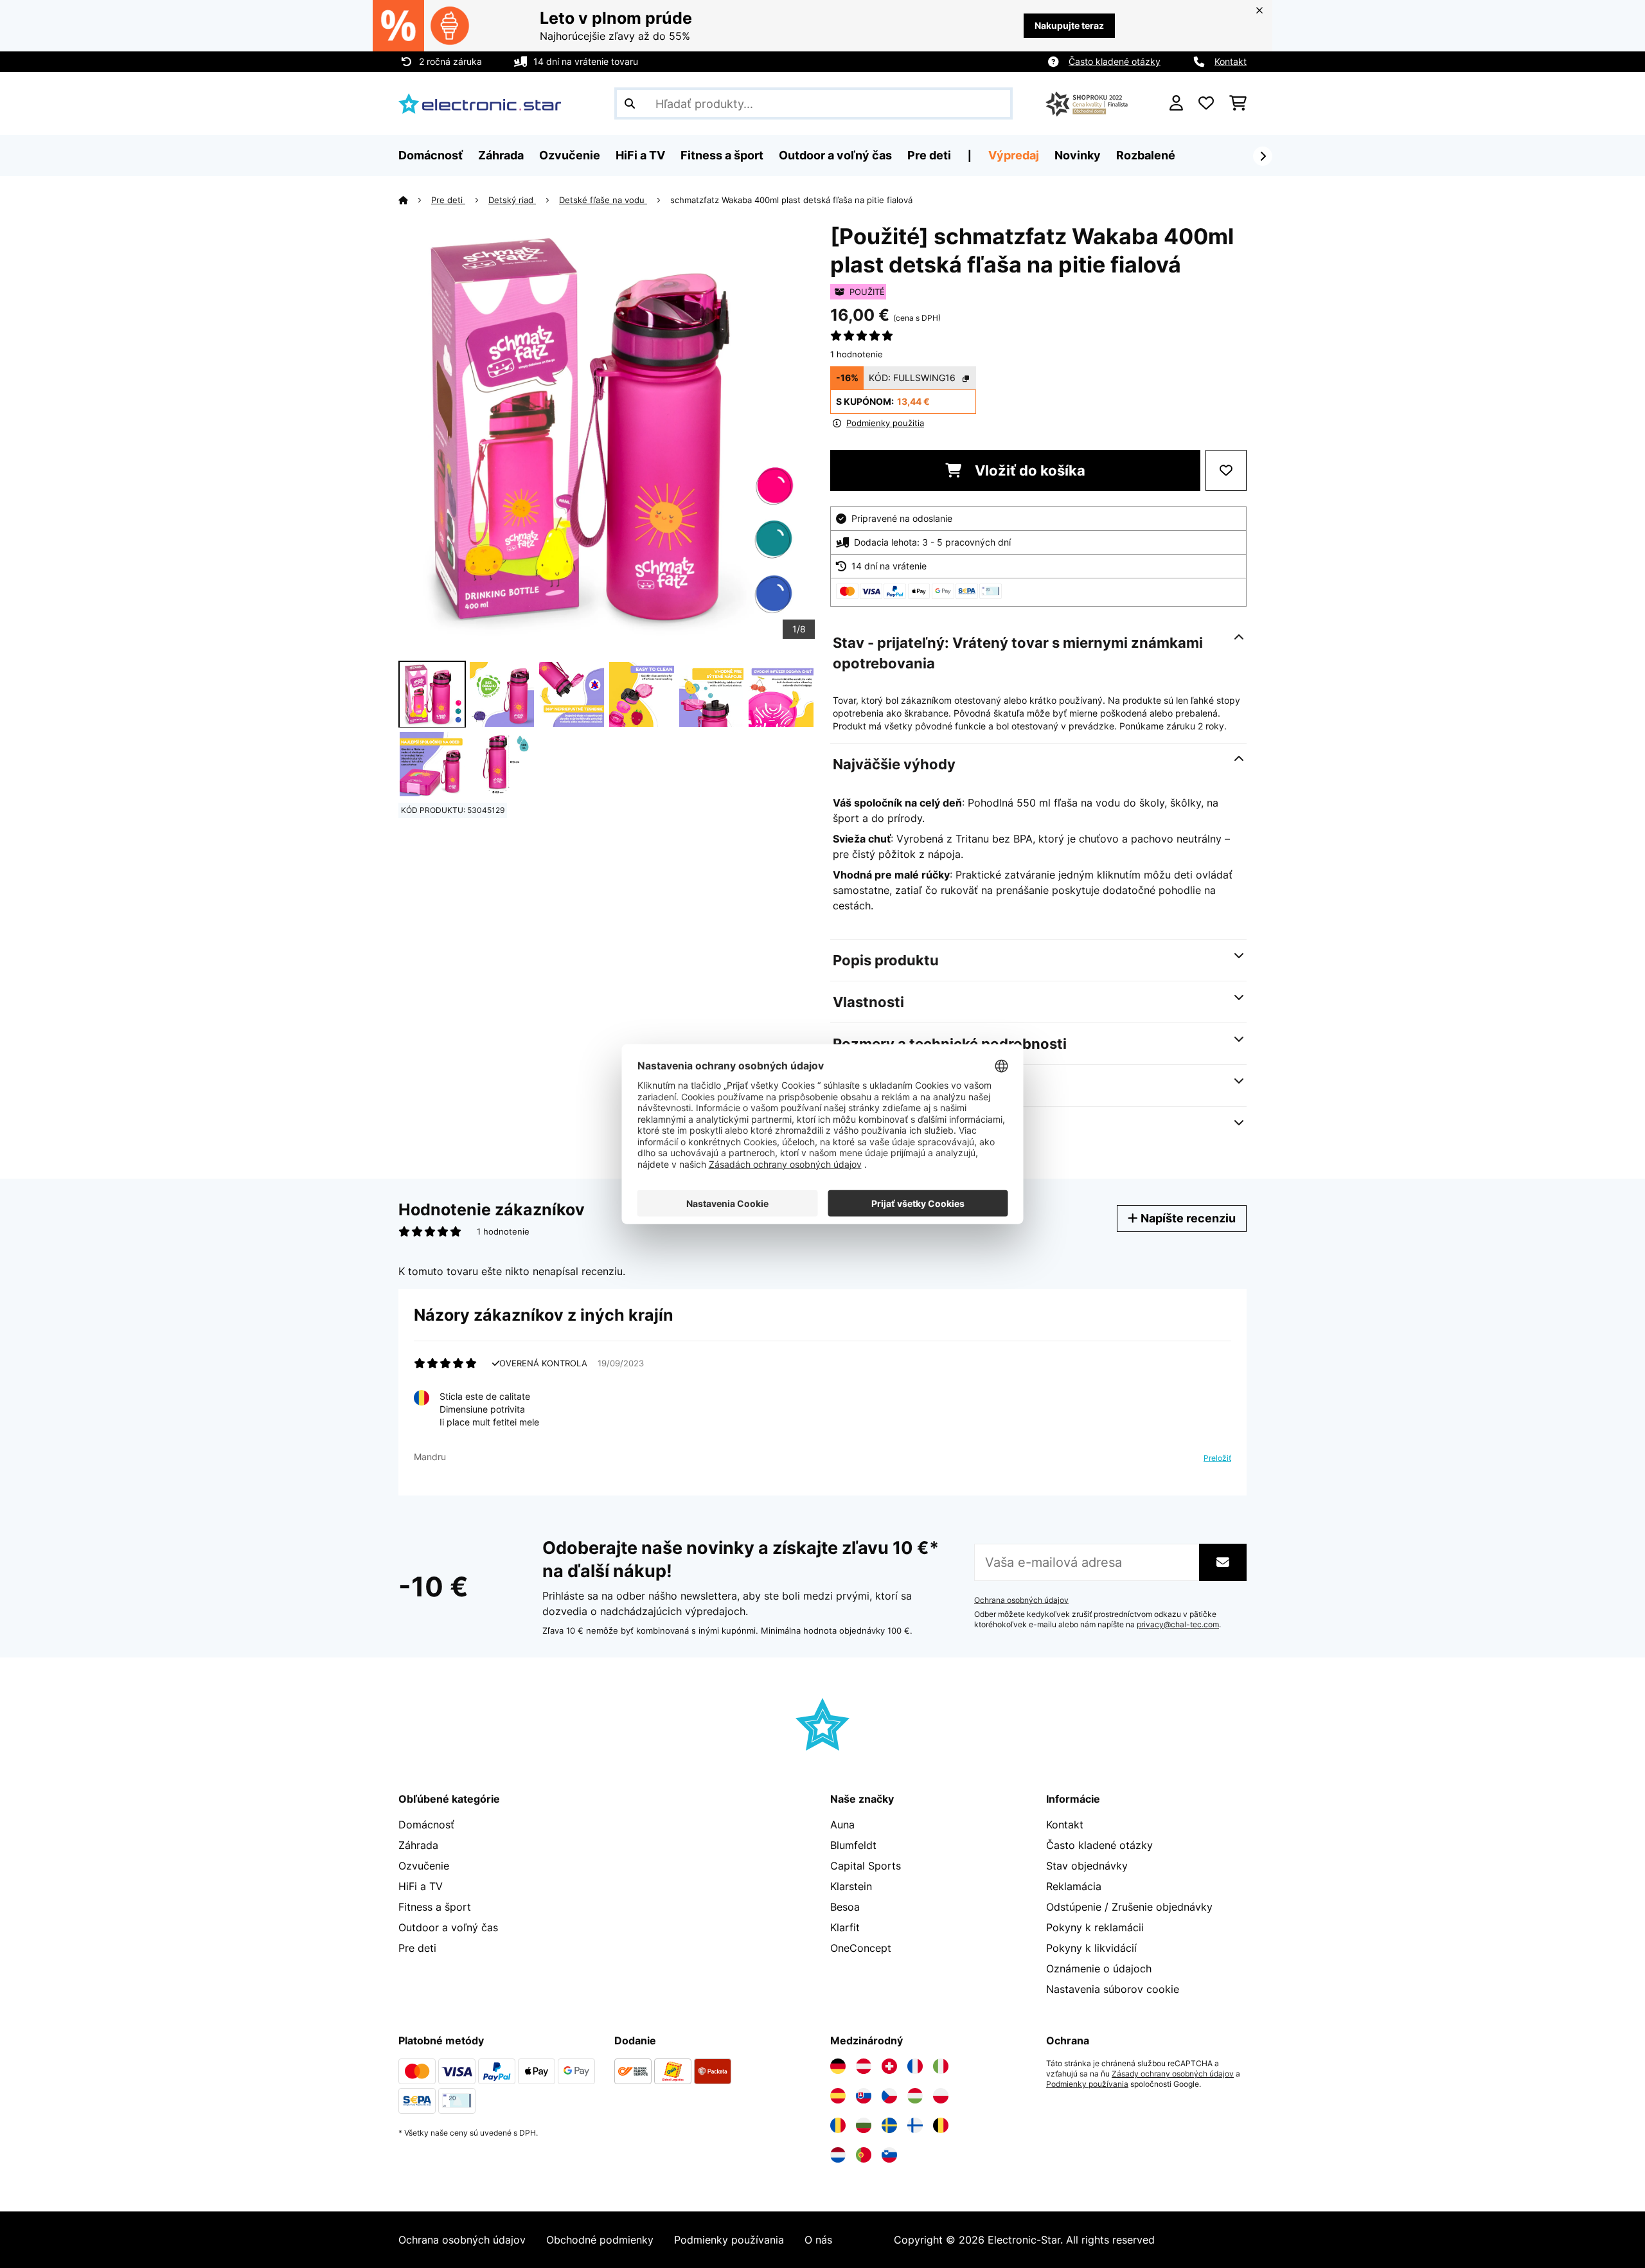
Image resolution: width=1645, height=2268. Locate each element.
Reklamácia (1074, 1886)
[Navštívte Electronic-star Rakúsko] (864, 2066)
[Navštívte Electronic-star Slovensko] (864, 2096)
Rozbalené (1146, 155)
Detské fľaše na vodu (603, 200)
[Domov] (415, 200)
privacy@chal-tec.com (1178, 1625)
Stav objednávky (1087, 1866)
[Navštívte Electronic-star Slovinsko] (889, 2155)
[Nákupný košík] (1238, 103)
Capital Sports (866, 1866)
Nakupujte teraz (1069, 25)
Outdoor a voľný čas (448, 1927)
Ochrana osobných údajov (1021, 1600)
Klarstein (851, 1886)
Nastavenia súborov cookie (1113, 1989)
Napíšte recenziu (1187, 1218)
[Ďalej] (1263, 156)
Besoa (845, 1907)
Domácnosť (426, 1825)
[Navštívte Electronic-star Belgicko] (941, 2125)
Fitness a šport (435, 1907)
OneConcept (861, 1948)
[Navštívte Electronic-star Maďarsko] (915, 2096)
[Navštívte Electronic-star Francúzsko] (915, 2066)
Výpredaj (1014, 155)
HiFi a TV (421, 1886)
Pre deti (448, 200)
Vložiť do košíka (1028, 470)
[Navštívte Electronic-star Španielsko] (838, 2096)
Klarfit (845, 1927)
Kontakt (1231, 61)
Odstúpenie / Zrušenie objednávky (1129, 1907)
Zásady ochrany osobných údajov (1173, 2074)
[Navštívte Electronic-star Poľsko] (941, 2096)
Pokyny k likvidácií (1091, 1948)
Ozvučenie (424, 1866)
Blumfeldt (853, 1845)
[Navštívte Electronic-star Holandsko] (838, 2155)
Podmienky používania (1087, 2084)
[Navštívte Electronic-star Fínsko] (915, 2125)
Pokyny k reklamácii (1095, 1927)
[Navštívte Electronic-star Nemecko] (838, 2066)
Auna (842, 1825)
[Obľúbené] (1206, 103)
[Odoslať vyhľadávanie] (630, 103)
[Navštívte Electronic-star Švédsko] (889, 2125)
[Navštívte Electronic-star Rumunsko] (838, 2125)
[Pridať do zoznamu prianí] (1226, 470)
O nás (818, 2240)
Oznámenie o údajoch (1099, 1969)
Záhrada (418, 1845)
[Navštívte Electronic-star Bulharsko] (864, 2125)
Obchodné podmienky (600, 2240)
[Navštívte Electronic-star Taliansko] (941, 2066)
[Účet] (1176, 103)
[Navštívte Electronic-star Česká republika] (889, 2096)
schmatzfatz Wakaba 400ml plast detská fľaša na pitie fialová (791, 200)
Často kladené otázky (1115, 61)
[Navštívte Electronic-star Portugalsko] (864, 2155)
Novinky (1078, 155)
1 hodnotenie (857, 354)
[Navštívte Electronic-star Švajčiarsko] (889, 2066)
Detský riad (512, 200)
